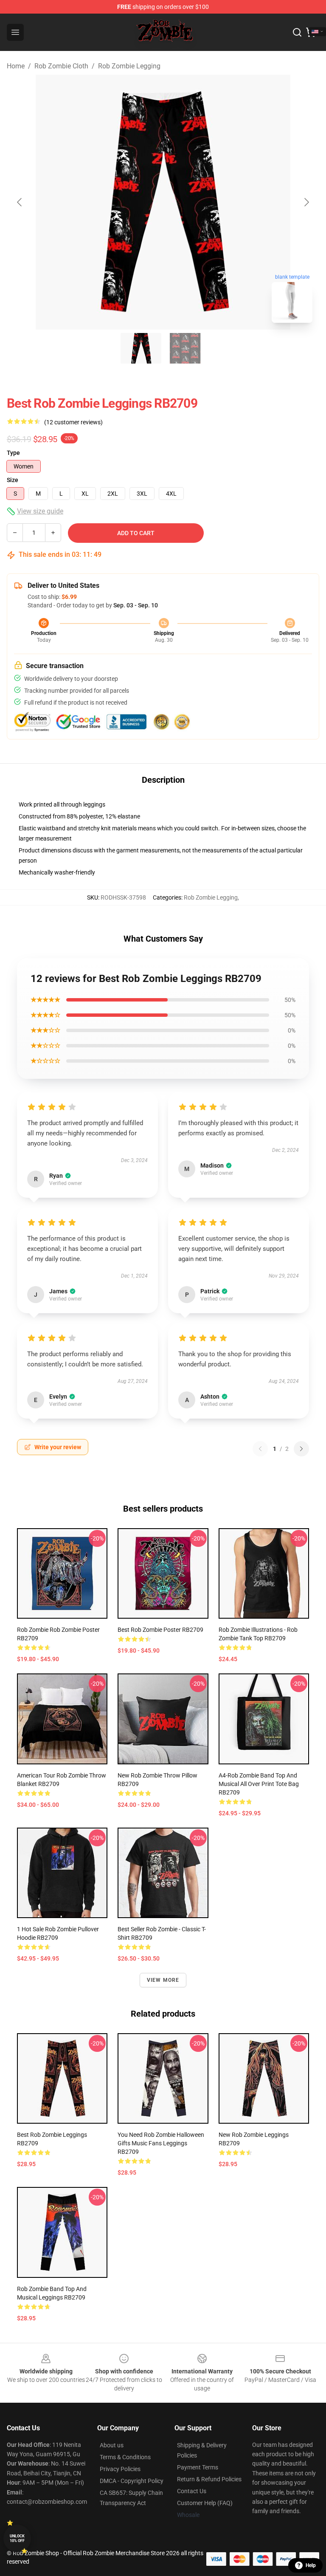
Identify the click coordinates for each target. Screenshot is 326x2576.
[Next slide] (306, 202)
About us (112, 2445)
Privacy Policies (120, 2469)
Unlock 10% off (17, 2538)
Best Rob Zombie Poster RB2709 (160, 1630)
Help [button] (311, 2565)
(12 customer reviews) (73, 422)
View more (163, 1980)
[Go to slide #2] (185, 348)
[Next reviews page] (301, 1449)
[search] (297, 32)
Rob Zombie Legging (129, 66)
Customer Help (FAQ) (205, 2503)
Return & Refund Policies (209, 2479)
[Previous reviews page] (260, 1449)
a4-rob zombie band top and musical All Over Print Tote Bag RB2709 (259, 1784)
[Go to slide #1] (141, 348)
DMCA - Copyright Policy (132, 2481)
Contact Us (192, 2491)
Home (16, 66)
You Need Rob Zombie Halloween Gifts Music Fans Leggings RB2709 (161, 2143)
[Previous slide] (20, 202)
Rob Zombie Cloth (61, 66)
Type (13, 453)
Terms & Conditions (125, 2457)
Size (13, 480)
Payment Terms (198, 2467)
